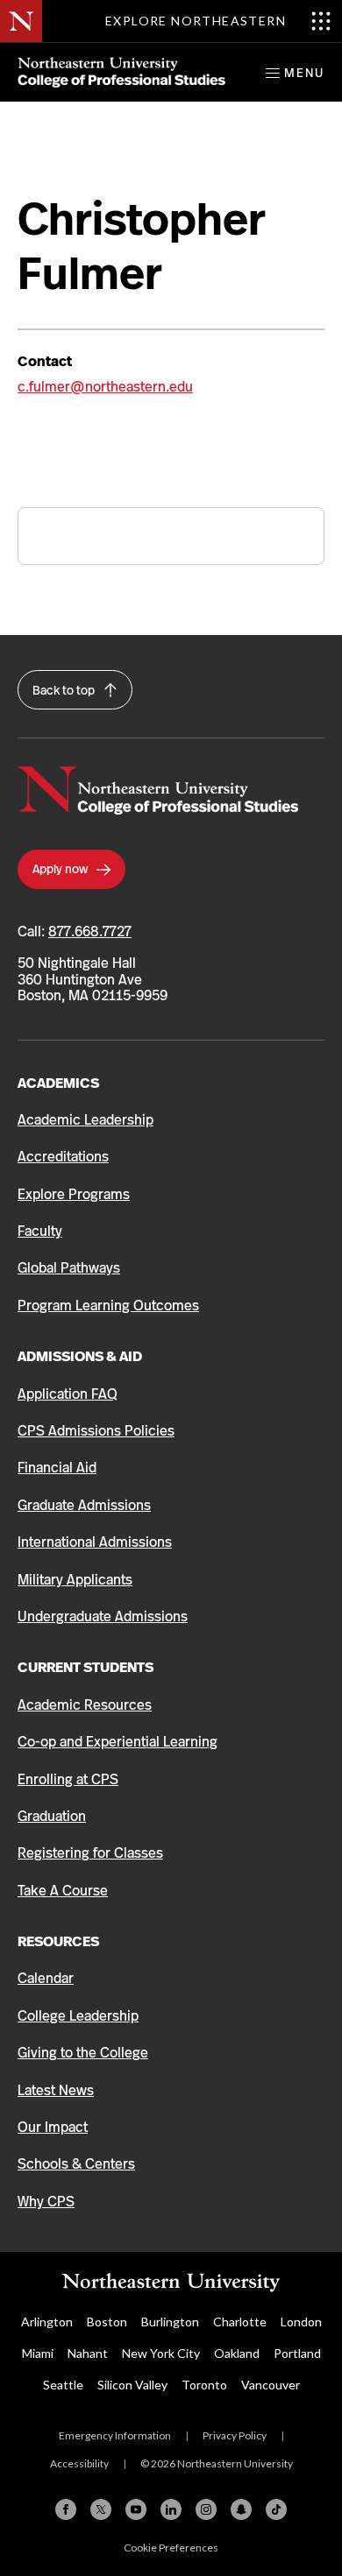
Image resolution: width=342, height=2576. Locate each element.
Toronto (204, 2385)
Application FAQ (68, 1394)
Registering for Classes (90, 1853)
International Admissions (95, 1542)
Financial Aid (57, 1468)
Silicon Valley (132, 2385)
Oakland (237, 2353)
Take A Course (63, 1891)
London (301, 2322)
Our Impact (53, 2127)
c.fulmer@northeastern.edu (105, 387)
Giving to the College (83, 2053)
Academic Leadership (85, 1120)
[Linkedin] (171, 2509)
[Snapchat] (241, 2509)
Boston (107, 2322)
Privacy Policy (235, 2435)
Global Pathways (69, 1268)
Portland (297, 2353)
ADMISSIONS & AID (80, 1356)
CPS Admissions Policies (96, 1431)
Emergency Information (115, 2435)
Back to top (65, 690)
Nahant (88, 2353)
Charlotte (240, 2322)
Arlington (47, 2322)
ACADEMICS (58, 1083)
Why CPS (46, 2202)
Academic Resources (85, 1705)
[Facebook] (66, 2509)
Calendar (46, 1978)
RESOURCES (58, 1941)
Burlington (170, 2322)
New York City (161, 2353)
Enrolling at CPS (68, 1779)
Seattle (63, 2385)
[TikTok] (276, 2509)
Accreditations (63, 1157)
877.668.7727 (90, 932)
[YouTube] (136, 2509)
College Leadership (78, 2016)
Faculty (40, 1231)
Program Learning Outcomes (108, 1306)
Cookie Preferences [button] (171, 2548)
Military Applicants (75, 1580)
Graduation (52, 1816)
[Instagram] (206, 2509)
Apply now (61, 869)
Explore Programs (74, 1194)
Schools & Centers (76, 2164)
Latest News (56, 2090)
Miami (38, 2353)
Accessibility (79, 2463)
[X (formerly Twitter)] (101, 2509)
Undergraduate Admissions (103, 1616)
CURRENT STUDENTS (85, 1667)
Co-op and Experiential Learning (118, 1742)
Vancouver (271, 2385)
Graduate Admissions (84, 1505)
